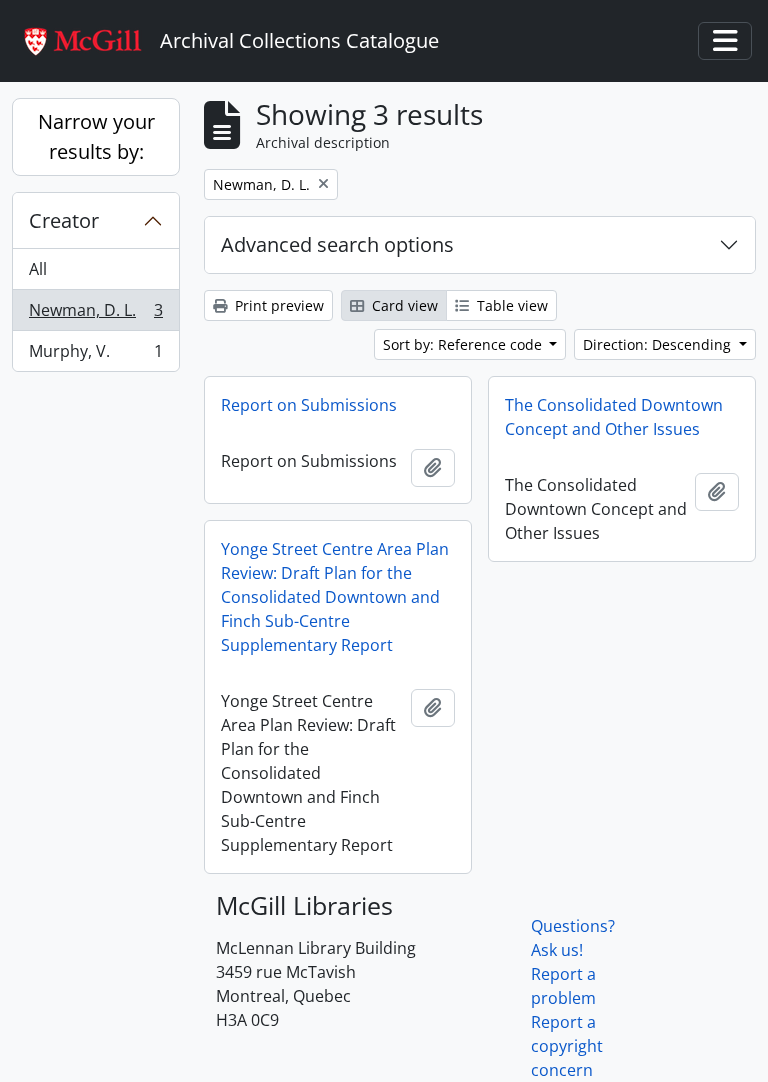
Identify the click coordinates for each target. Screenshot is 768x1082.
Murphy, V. (95, 355)
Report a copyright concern (567, 1046)
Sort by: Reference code (464, 344)
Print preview (277, 305)
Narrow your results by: (96, 136)
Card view (403, 305)
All (38, 269)
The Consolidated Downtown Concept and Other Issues (614, 417)
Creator (64, 220)
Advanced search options (337, 244)
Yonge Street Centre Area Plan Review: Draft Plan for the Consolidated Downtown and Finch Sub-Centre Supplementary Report (335, 597)
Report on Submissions (309, 405)
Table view (510, 305)
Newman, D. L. (95, 315)
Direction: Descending (659, 344)
